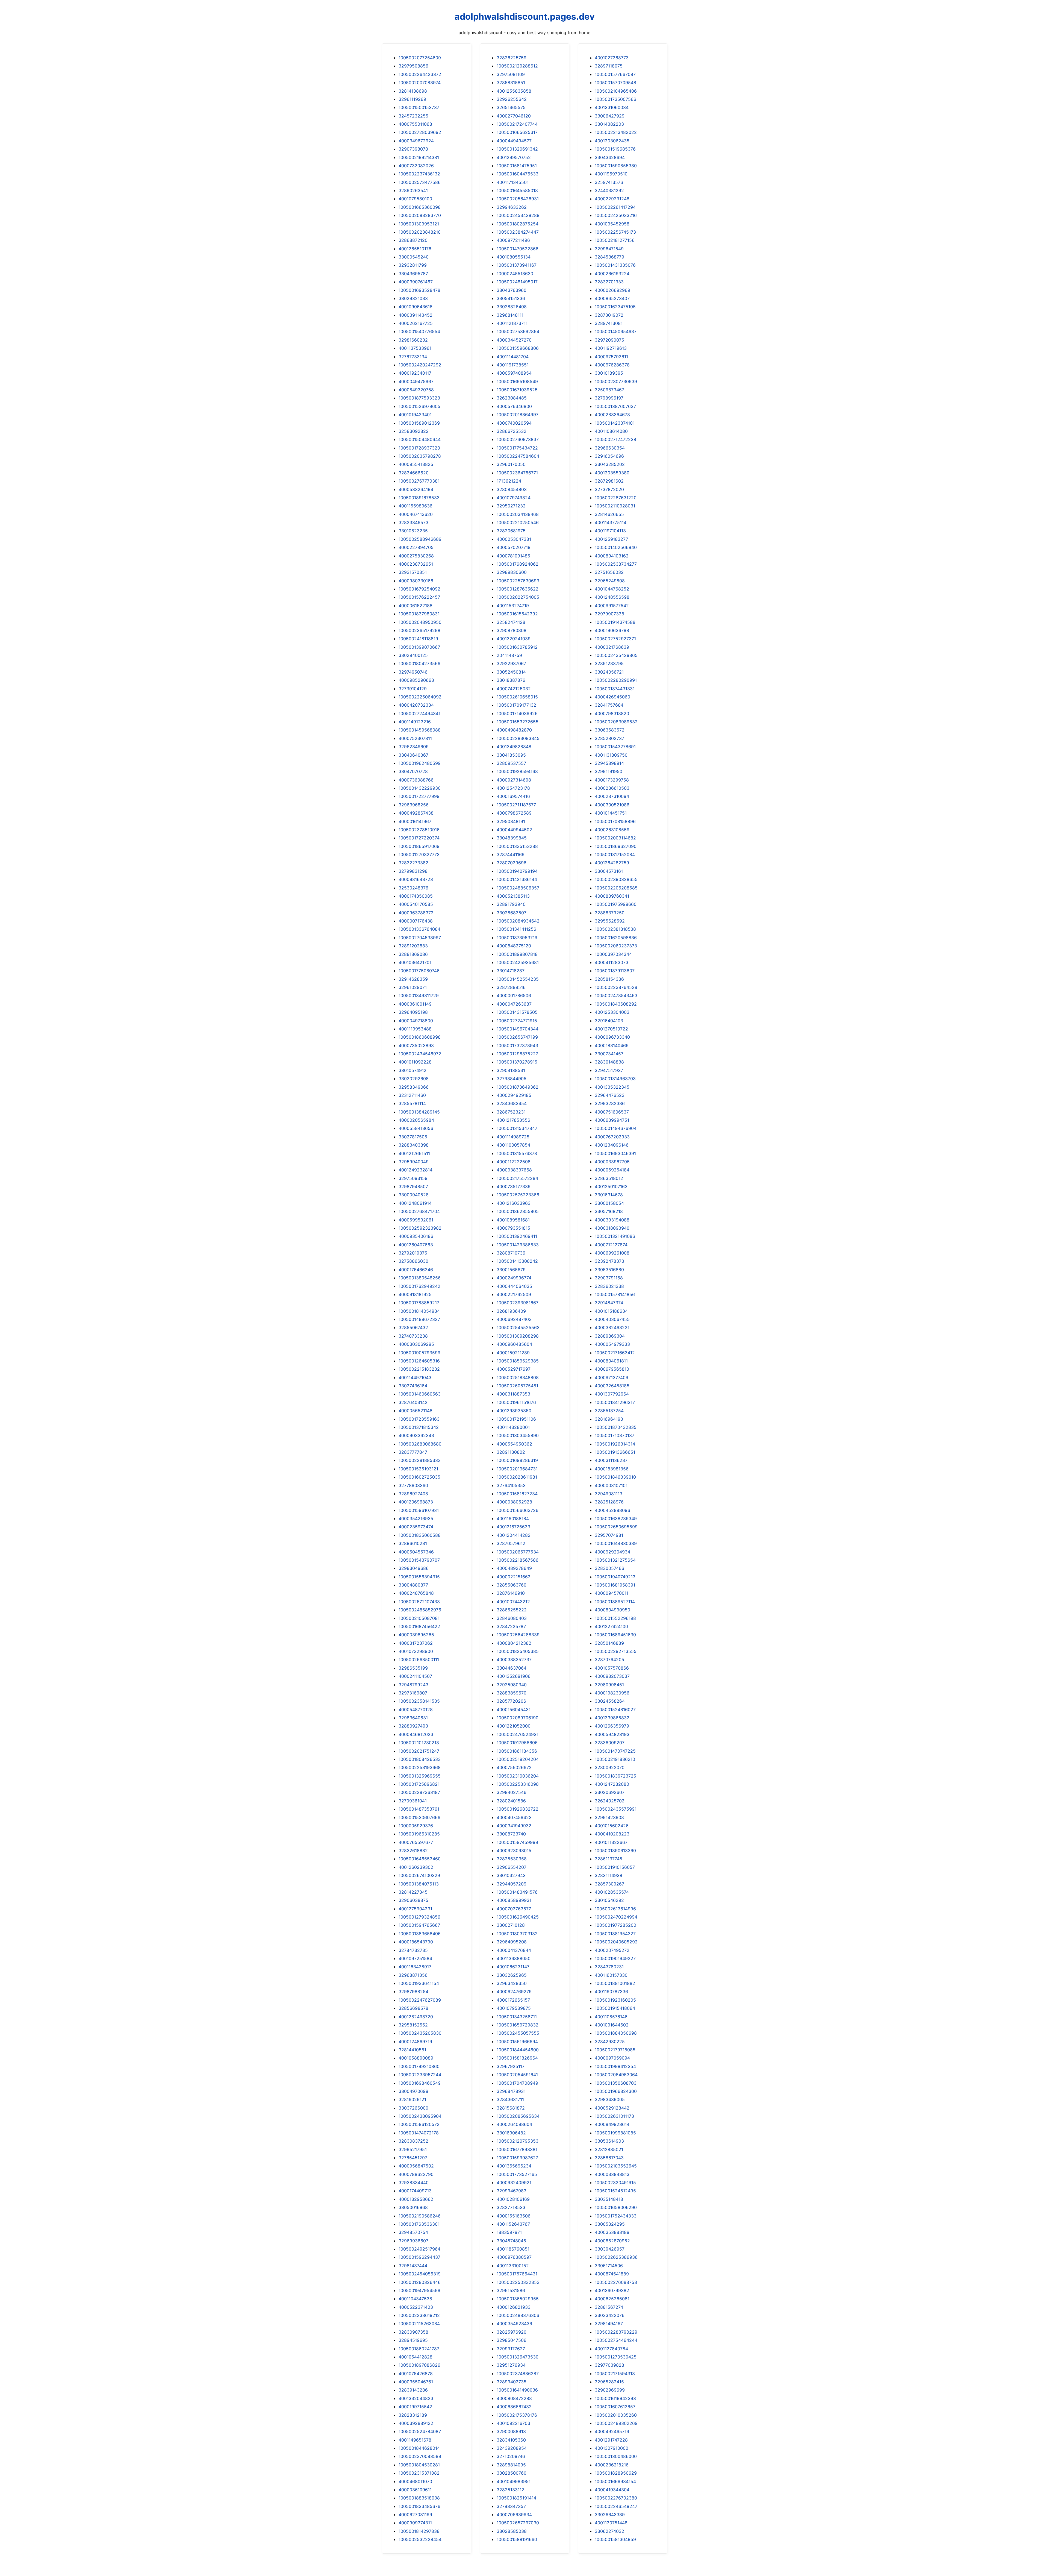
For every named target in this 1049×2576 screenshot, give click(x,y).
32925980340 (512, 1685)
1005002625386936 (616, 2257)
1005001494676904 (616, 1128)
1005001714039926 (517, 713)
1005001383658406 (420, 1934)
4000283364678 (612, 415)
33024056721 (609, 672)
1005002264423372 (420, 74)
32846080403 (512, 1618)
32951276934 (511, 2365)
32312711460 (412, 1095)
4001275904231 (415, 1909)
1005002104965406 (616, 91)
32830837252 (413, 2141)
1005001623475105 (615, 307)
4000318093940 (612, 1228)
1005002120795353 (518, 2141)
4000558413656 (416, 1128)
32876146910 (511, 1593)
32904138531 (511, 1070)
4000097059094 (612, 2058)
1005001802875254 (518, 224)
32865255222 (512, 1610)
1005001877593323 (419, 398)
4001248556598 (612, 597)
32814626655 (609, 514)
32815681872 (511, 2108)
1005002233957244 (420, 2075)
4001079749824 (514, 498)
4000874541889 (612, 2274)
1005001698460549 (420, 2083)
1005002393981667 (518, 1303)
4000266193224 (612, 274)
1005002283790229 (616, 2332)
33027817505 (413, 1137)
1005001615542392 (517, 614)
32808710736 (511, 1253)
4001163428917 (415, 1967)
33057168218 (609, 1211)
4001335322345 (612, 1087)
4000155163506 (514, 2216)
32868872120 (413, 240)
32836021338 (609, 1286)
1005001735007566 (615, 99)
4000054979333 (612, 1344)
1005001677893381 (517, 2149)
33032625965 (512, 1975)
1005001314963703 (615, 1079)
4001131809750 (611, 755)
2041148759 (509, 655)
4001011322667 (611, 1842)
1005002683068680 (420, 1444)
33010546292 (609, 1900)
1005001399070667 (419, 647)
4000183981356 (612, 1469)
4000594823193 (612, 1734)
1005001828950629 (616, 2473)
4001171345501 (513, 182)
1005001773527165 (517, 2174)
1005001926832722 (518, 1809)
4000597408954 (514, 373)
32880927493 (413, 1726)
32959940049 (414, 1162)
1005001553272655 (518, 722)
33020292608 (414, 1079)
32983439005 (610, 2099)
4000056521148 (416, 1411)
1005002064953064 (616, 2075)
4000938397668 (514, 1170)
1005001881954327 (615, 1934)
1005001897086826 (419, 2365)
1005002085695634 (518, 2116)
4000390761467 (416, 282)
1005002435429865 (616, 655)
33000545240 (414, 257)
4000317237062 (416, 1643)
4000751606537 (612, 1112)
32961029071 (413, 987)
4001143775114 (611, 522)
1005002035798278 (420, 456)
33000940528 (414, 1195)
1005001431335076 (615, 265)
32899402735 (512, 2382)
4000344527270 (514, 340)
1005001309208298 (518, 1336)
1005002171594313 (615, 2374)
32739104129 (413, 689)
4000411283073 (612, 962)
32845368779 (609, 257)
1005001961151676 (516, 1402)
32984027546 (512, 1792)
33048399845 (512, 838)
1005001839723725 (615, 1776)
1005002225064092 (420, 697)
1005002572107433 (419, 1602)
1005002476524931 (518, 1734)
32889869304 (610, 1336)
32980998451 (609, 1685)
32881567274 (609, 2307)
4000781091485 (513, 556)
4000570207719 (514, 547)
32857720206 (511, 1701)
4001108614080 (611, 431)
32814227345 (413, 1892)
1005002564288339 (518, 1635)
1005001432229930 (420, 788)
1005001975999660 (616, 904)
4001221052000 (514, 1726)
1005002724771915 (517, 1021)
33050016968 (413, 2207)
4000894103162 (612, 556)
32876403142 (413, 1402)
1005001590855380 (616, 166)
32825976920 (512, 2332)
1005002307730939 (616, 381)
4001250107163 (611, 1186)
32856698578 (413, 2008)
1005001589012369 (419, 423)
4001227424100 (611, 1626)
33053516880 (609, 1270)
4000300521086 (612, 805)
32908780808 (512, 630)
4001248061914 (415, 1203)
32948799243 (413, 1685)
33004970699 (413, 2091)
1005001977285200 (615, 1925)
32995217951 (413, 2149)
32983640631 (413, 1718)
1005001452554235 (518, 979)
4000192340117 (415, 373)
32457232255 (413, 116)
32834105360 (511, 2440)
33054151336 (511, 298)
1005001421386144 (517, 879)
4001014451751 (611, 813)
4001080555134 (514, 257)
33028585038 (512, 2531)
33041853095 (511, 755)
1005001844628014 (419, 2448)
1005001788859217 (419, 1303)
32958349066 (414, 1087)
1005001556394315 (419, 1577)
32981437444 (413, 2266)
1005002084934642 (518, 921)
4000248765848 (416, 1593)
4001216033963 (514, 1203)
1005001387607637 (615, 406)
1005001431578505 (517, 1012)
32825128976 (609, 1502)
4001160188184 (513, 1518)
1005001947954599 (419, 2290)
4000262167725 (416, 323)
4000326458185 (612, 1386)
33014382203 (609, 124)
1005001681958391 (615, 1585)
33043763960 (512, 290)
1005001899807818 (517, 954)
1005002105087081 (419, 1618)
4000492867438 (416, 813)
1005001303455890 (518, 1435)
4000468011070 (415, 2481)
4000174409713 (415, 2191)
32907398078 (413, 149)
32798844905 (512, 1079)
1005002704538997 (420, 938)
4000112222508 (514, 1162)
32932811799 (413, 265)
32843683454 (512, 1103)
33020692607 (610, 1792)
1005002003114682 (615, 838)
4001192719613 (611, 348)
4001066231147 (513, 1967)
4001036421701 (415, 962)
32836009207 (610, 1743)
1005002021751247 (419, 1751)
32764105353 (511, 1485)
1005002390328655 (616, 879)
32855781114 (412, 1103)
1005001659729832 (518, 2025)
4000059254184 (612, 1170)
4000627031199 (415, 2515)
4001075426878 (416, 2374)
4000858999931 (514, 1900)
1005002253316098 (518, 1784)
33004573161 (609, 871)
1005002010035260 (616, 2415)
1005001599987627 (517, 2158)
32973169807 (413, 1693)
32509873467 (609, 390)
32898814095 (511, 2465)
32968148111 (510, 315)
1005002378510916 (419, 830)
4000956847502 (416, 2166)
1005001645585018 (517, 190)
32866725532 (512, 431)
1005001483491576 (517, 1892)
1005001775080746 (419, 971)
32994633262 (512, 207)
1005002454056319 (420, 2274)
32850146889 (609, 1643)
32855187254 (609, 1411)
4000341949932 (514, 1826)
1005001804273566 (419, 663)
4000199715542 (415, 2407)
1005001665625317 (517, 132)
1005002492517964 (419, 2249)
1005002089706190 (518, 1718)
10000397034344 (613, 954)
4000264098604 (514, 2124)
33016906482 (511, 2133)
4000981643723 (416, 879)
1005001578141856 (615, 1294)
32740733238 (413, 1336)
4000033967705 (612, 1162)
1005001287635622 (518, 589)
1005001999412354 (615, 2066)
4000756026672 (514, 1767)
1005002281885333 (420, 1460)
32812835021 (609, 2149)
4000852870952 (612, 2241)
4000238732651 (416, 564)
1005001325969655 (420, 1776)
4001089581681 (513, 1220)
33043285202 (610, 464)
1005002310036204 (518, 1776)
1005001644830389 (616, 1543)
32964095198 (413, 1012)
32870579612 (511, 1543)
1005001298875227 (517, 1054)
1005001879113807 (615, 971)
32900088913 (511, 2431)
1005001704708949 (517, 2083)
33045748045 (511, 2241)
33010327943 (511, 1875)
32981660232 (413, 340)
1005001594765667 (419, 1925)
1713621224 (509, 481)
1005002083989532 (616, 722)
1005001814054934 (419, 1311)
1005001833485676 (419, 2506)
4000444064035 (514, 1286)
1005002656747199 (517, 1037)
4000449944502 (514, 830)
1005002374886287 (518, 2374)
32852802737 (609, 738)
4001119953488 (415, 1029)
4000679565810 (612, 1369)
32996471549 (609, 249)
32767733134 (413, 357)
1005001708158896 (615, 821)
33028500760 (512, 2473)
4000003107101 (611, 1485)
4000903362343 (416, 1435)
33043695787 (413, 274)
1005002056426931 (518, 199)
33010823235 (413, 531)
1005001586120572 (419, 2124)
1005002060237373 (616, 946)
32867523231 (511, 1112)
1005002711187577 (516, 805)
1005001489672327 (419, 1319)
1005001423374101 (615, 423)
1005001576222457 (419, 597)
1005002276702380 (616, 2498)
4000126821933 (514, 2307)
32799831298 (413, 871)
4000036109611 (415, 2490)
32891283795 (609, 663)
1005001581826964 (517, 2058)
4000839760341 (612, 896)
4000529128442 (612, 2108)
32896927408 (413, 1494)
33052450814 (511, 672)
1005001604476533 (518, 174)
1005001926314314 (615, 1444)
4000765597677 (416, 1842)
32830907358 (413, 2332)
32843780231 (609, 1967)
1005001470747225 (615, 1751)
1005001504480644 (420, 439)
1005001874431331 (615, 689)
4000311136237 (611, 1460)
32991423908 (609, 1817)
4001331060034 (612, 107)
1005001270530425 (616, 2357)
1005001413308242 (517, 1261)
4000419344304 (612, 2490)
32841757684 (609, 705)
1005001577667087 (615, 74)
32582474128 (511, 622)
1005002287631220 (616, 498)
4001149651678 (415, 2440)
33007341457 (609, 1054)
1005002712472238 (615, 439)
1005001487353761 (419, 1809)
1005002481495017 (517, 282)
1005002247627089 (420, 2000)
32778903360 (413, 1485)
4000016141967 (415, 821)
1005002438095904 (420, 2116)
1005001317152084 (615, 854)
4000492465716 (612, 2431)
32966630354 (610, 448)
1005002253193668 (420, 1767)
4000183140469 (612, 1045)
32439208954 (512, 2448)
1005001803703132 (517, 1934)
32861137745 (609, 1859)
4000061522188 (416, 606)
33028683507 (512, 913)
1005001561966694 (517, 2042)
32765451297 (413, 2158)
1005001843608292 (616, 1004)
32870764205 (609, 1659)
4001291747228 (611, 2440)
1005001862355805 (518, 1211)
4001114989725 (513, 1137)
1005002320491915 (615, 2183)
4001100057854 (513, 1145)
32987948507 (413, 1186)
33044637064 (512, 1668)
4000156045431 (514, 1709)
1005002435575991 (616, 1809)
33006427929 (610, 116)
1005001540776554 (419, 331)
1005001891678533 (419, 498)
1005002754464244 (616, 2340)
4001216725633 (513, 1527)
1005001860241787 (419, 2349)
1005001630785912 (517, 647)
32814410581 (412, 2050)
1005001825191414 (516, 2498)
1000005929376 (416, 1826)
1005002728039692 (420, 132)
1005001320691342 (517, 149)
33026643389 (610, 2515)
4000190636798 (612, 630)
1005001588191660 (517, 2539)
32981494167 (609, 2324)
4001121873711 (512, 323)
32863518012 (609, 1178)
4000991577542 (612, 606)
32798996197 (609, 398)
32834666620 (414, 473)
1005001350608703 (616, 2083)
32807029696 (512, 863)
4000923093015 (514, 1851)
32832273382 (413, 863)
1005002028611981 (517, 1477)
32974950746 (413, 672)
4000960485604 (514, 1344)
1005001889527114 (615, 1602)
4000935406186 (416, 1236)
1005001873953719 (517, 938)
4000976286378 (612, 365)
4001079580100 (415, 199)
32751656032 (609, 572)
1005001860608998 (420, 1037)
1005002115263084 (419, 2324)
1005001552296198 (615, 1618)
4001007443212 (513, 1602)
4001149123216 (415, 722)
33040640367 (413, 755)
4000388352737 (514, 1659)
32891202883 (413, 946)
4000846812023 (416, 1734)
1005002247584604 (518, 456)
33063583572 (610, 730)
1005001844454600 (518, 2050)
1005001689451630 (615, 1635)
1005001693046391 (615, 1153)
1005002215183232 (419, 1369)
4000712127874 (611, 1245)
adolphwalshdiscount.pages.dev (525, 17)
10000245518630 (515, 274)
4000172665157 (513, 2000)
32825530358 (512, 1859)
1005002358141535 (419, 1701)
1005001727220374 (419, 838)
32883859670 (512, 1693)
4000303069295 (416, 1344)
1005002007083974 (420, 83)
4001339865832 (612, 1718)
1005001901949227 (615, 1958)
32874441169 (511, 854)
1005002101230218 (419, 1743)
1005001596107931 (419, 1510)
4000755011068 (415, 124)
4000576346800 (514, 406)
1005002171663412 (615, 1353)
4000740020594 (514, 423)
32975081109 (511, 74)
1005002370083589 (420, 2456)
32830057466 (609, 1568)
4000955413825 (416, 464)
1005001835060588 (420, 1535)
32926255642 (512, 99)
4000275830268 (416, 556)
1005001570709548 (615, 83)
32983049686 (414, 1568)
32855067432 (413, 1327)
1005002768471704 (419, 1211)
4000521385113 (513, 896)
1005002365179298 (419, 630)
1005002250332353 (518, 2282)
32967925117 (511, 2066)
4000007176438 (416, 921)
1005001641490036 (517, 2390)
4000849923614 (612, 2124)
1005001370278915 (517, 1062)
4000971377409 (612, 1377)
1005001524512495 (615, 2191)
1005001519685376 (615, 149)
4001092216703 (513, 2423)
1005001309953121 (419, 224)
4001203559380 (612, 473)
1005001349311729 (419, 995)
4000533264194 (416, 489)
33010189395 (609, 373)
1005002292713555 (616, 1651)
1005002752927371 (615, 639)
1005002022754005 (518, 597)
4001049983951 (514, 2481)
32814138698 (413, 91)
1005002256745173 (615, 232)
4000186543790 (416, 1942)
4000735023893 (416, 1045)
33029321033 (413, 298)
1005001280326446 (420, 2282)
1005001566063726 (518, 1510)
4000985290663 (416, 680)
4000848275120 (514, 946)
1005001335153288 (517, 846)
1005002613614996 (615, 1909)
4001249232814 (416, 1170)
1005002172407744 (517, 124)
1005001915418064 (615, 2008)
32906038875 (413, 1900)
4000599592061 (416, 1220)
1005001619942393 (615, 2398)
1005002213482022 (616, 132)
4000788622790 (416, 2174)
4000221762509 (514, 1294)
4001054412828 (416, 2357)
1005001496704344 (518, 1029)
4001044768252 (612, 589)
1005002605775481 (517, 1386)
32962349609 (414, 747)
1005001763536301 (419, 2224)
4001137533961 (415, 348)
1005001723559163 (419, 1419)
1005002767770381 (419, 481)
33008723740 (511, 1834)
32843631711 (510, 2099)
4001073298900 (416, 1651)
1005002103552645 (616, 2166)
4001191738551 (513, 365)
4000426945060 (612, 697)
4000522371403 (416, 2307)
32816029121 (412, 2099)
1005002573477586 (420, 182)
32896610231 (413, 1543)
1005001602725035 (419, 1477)
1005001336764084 (419, 929)
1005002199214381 (419, 157)
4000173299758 (612, 780)
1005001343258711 (517, 2017)
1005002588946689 (420, 539)
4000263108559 (612, 830)
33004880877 (413, 1585)
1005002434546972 (420, 1054)
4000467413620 (416, 514)
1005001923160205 (615, 2000)
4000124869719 (415, 2042)
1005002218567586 (518, 1560)
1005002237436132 (419, 174)
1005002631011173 (614, 2116)
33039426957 (610, 2249)
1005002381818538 (615, 929)
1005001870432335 (616, 1427)
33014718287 (511, 971)
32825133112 (510, 2490)
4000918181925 (415, 1294)
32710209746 (511, 2456)
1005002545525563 (518, 1327)
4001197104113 (610, 531)
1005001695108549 (517, 381)
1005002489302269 (616, 2423)
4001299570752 (514, 157)
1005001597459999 (517, 1842)
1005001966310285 (419, 1834)
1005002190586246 (420, 2216)
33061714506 (609, 2266)
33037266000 (413, 2108)
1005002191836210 (615, 1759)
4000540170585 (416, 904)
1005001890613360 (615, 1851)
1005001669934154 (615, 2481)
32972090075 (609, 340)
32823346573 (413, 522)
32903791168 (609, 1278)
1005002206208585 (616, 888)
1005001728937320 (419, 448)
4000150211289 (513, 1353)
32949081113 (609, 1494)
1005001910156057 (615, 1867)
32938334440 (414, 2183)
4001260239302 (416, 1867)
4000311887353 (513, 1394)
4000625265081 (612, 2299)
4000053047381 (514, 539)
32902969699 (610, 2390)
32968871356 (413, 1975)
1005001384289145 (419, 1112)
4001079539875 (514, 2008)
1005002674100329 (419, 1875)
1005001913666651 (615, 1452)
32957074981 (609, 1535)
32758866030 (413, 1261)
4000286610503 (612, 788)
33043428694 (610, 157)
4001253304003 (612, 1012)
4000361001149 (415, 1004)
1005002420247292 (420, 365)
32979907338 (609, 614)
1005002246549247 (616, 2506)
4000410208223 (612, 1834)
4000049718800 (416, 1021)
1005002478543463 (616, 995)
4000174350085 (416, 896)
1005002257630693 (518, 581)
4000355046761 (416, 2382)
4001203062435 (612, 141)
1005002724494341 (419, 713)
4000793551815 (513, 1228)
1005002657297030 (518, 2523)
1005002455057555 (518, 2033)
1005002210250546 (518, 522)
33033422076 (610, 2315)
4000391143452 (416, 315)
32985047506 (512, 2340)
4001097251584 (415, 1958)
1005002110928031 (615, 506)
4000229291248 (612, 199)
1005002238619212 (419, 2315)
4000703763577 (514, 1909)
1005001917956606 (517, 1743)
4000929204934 (612, 1552)
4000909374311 (415, 2523)
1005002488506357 (518, 888)
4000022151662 (514, 1577)
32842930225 (610, 2042)
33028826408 (512, 307)
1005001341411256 (516, 929)
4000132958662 (416, 2199)
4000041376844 (514, 1950)
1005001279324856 (419, 1917)
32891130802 (511, 1452)
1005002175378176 (517, 2415)
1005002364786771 (517, 473)
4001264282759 (612, 863)
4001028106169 (513, 2199)
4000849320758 (416, 390)
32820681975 (511, 531)
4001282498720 (416, 2017)
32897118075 (609, 66)
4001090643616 (416, 307)
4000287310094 (612, 796)
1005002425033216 (616, 215)
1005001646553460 (420, 1859)
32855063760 (512, 1585)
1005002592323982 (420, 1228)
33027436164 (413, 1386)
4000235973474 (416, 1527)
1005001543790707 (419, 1560)
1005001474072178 (419, 2133)
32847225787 (511, 1626)
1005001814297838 (419, 2531)
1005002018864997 (518, 415)
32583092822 (414, 431)
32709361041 (413, 1801)
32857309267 (609, 1884)
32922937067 (511, 663)
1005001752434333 (616, 2216)
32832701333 (609, 282)
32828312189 (413, 2415)
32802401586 (511, 1801)
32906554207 (512, 1867)
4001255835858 (514, 91)
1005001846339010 (615, 1477)
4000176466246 (416, 1270)
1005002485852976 (420, 1610)
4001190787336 (611, 1992)
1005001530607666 (419, 1817)
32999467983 (512, 2191)
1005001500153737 (419, 107)
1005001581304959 (615, 2539)
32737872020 (609, 489)
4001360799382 (612, 2290)
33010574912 (412, 1070)
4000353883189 (612, 2232)
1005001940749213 (615, 1577)
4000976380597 (514, 2257)
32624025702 (610, 1801)
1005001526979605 (419, 406)
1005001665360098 (420, 207)
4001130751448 (611, 2523)
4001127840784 (611, 2349)
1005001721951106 (516, 1419)
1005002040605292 (616, 1942)
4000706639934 (514, 2515)
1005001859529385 (518, 1361)
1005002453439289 (518, 215)
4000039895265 (416, 1635)
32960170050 (511, 464)
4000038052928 (514, 1502)
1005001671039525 (517, 390)
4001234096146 (612, 1145)
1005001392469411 (517, 1236)
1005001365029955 (518, 2299)
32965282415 (609, 2382)
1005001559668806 (518, 348)
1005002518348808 (518, 1377)
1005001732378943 (517, 1045)
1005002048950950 (420, 622)
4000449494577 (514, 141)
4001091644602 (612, 2025)
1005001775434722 (517, 448)
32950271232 (511, 506)
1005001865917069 (419, 846)
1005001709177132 (516, 705)
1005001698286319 (517, 1460)
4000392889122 (416, 2423)
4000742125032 (514, 689)
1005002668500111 (419, 1659)
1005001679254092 (419, 589)
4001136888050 (514, 1958)
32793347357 (511, 2506)
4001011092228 (415, 1062)
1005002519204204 (518, 1759)
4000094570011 (612, 1593)
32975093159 (413, 1178)
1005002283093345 (518, 738)
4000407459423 (514, 1817)
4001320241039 (514, 639)
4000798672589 (514, 813)
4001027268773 (612, 58)
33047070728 (413, 771)
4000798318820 (612, 713)
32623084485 (512, 398)
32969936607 (413, 2241)
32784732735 (413, 1950)
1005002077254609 (420, 58)
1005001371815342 (419, 1427)
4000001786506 (514, 995)
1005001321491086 (615, 1236)
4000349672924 (416, 141)
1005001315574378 (517, 1153)
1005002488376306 (518, 2315)
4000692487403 (514, 1319)
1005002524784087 (420, 2431)
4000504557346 (416, 1552)
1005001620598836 (616, 938)
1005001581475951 (517, 166)
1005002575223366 (518, 1195)
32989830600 (512, 572)
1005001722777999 (419, 796)
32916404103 (609, 1021)
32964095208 (512, 1942)
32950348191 (511, 821)
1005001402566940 (616, 547)
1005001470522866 (518, 249)
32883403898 (414, 1145)
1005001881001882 (615, 1983)
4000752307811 (415, 738)
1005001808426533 (420, 1759)
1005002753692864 (518, 331)
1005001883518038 (419, 2498)
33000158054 (609, 1203)
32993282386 (610, 1103)
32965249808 (610, 581)
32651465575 (511, 107)
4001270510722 (611, 1029)
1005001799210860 (419, 2066)
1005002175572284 (517, 1178)
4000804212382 (514, 1643)
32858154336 (609, 979)
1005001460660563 (420, 1394)
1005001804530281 (419, 2465)
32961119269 (412, 99)
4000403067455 (612, 1319)
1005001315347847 (517, 1128)
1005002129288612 (517, 66)
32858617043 (609, 2158)
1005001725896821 (419, 1784)
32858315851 (511, 83)
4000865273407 (612, 298)
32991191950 (609, 771)
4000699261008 (612, 1253)
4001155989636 (416, 506)
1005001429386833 (518, 1245)
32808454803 (512, 489)
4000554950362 (514, 1444)
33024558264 (610, 1701)
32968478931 (511, 2091)
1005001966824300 (616, 2091)
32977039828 (609, 2365)
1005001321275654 (615, 1560)
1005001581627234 (517, 1494)
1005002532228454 (420, 2539)
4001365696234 (514, 2166)
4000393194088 (612, 1220)
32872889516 (511, 987)
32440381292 (609, 190)
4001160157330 (611, 1975)
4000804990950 (612, 1610)
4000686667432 (514, 2407)
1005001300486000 (616, 2456)
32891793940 (511, 904)
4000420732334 (416, 705)
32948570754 (413, 2232)
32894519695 (413, 2340)
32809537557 (511, 763)
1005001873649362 (518, 1087)
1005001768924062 (518, 564)
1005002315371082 (419, 2473)
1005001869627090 (616, 846)
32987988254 (413, 1992)
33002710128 (511, 1925)
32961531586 (511, 2290)
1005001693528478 (419, 290)
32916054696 (609, 456)
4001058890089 (416, 2058)
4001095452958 (612, 224)
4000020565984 (416, 1120)
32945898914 (609, 763)
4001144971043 (415, 1377)
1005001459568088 (420, 730)
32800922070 (610, 1767)
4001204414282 (514, 1535)
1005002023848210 (420, 232)
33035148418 (609, 2199)
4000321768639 (612, 647)
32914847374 (609, 1303)
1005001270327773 (419, 854)
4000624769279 (514, 1992)
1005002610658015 (517, 697)
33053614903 (609, 2141)
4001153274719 (513, 606)
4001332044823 (416, 2398)
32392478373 (609, 1261)
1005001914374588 (615, 622)
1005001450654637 (616, 331)
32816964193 (609, 1419)
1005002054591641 (517, 2075)
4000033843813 (612, 2174)
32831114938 (609, 1875)
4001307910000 (612, 2448)
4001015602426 (612, 1826)
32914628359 (413, 979)
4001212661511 (414, 1153)
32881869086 (413, 954)
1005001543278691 (615, 747)
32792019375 (413, 1253)
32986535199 (413, 1668)
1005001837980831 (419, 614)
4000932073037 (612, 1676)
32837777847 (413, 1452)
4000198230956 (612, 1693)
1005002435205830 (420, 2033)
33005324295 (610, 2224)
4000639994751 (612, 1120)
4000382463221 (612, 1327)
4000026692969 (612, 290)
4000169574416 (513, 796)
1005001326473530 (518, 2357)
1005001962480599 (420, 763)
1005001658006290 (616, 2207)
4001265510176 (415, 249)
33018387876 (511, 680)
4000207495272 (612, 1950)
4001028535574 (612, 1892)
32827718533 (511, 2207)
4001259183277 (611, 539)
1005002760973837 (518, 439)
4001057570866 (612, 1668)
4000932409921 (514, 2183)
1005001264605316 (419, 1361)
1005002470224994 (616, 1917)
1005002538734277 (616, 564)
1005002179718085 (615, 2050)
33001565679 (511, 1270)
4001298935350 (514, 1411)
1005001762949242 (419, 1286)
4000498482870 (514, 730)
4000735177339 (514, 1186)
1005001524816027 (615, 1709)
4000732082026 (416, 166)
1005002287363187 (419, 1792)
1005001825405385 (518, 1651)
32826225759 (512, 58)
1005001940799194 (517, 871)
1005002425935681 (518, 962)
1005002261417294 (615, 207)
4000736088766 (416, 780)
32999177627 (511, 2349)
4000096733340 (612, 1037)
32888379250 (610, 913)
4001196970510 (611, 174)
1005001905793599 (419, 1353)
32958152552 (413, 2025)
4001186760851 (513, 2249)
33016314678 (609, 1195)
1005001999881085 (615, 2133)
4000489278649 (514, 1568)
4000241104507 (415, 1676)
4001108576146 (611, 2017)
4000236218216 (612, 2465)
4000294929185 (514, 1095)
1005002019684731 (517, 1469)
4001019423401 (415, 415)
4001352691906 (514, 1676)
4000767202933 (612, 1137)
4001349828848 (514, 747)
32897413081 (609, 323)
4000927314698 (514, 780)
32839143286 (413, 2390)
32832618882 (413, 1851)
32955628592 (610, 921)
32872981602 (609, 481)
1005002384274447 (518, 232)
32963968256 (414, 805)
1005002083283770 (420, 215)
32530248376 (413, 888)
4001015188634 (611, 1311)
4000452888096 (612, 1510)
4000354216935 (416, 1518)
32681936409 (511, 1311)
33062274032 (609, 2531)
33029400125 (413, 655)
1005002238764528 (616, 987)
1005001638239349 (616, 1518)
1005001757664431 (517, 2274)
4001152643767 (513, 2224)
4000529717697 (514, 1369)
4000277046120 (514, 116)
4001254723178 (513, 788)
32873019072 (609, 315)
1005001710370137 (615, 1435)
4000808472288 (514, 2398)
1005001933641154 (419, 1983)
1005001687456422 (419, 1626)
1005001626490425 (518, 1917)
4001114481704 (513, 357)
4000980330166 (416, 581)
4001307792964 (612, 1394)
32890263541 (413, 190)
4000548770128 (416, 1709)
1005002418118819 (418, 639)
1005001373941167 (517, 265)
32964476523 (610, 1095)
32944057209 (512, 1884)
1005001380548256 (420, 1278)
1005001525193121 (418, 1469)
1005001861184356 (517, 1751)
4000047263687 (514, 1004)
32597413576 (609, 182)
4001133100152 (513, 2266)
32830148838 (609, 1062)
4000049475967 (416, 381)
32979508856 (413, 66)
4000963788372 (416, 913)
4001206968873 (416, 1502)
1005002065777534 (518, 1552)
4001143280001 (513, 1427)
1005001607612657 (615, 2407)
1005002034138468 (518, 514)
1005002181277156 (615, 240)
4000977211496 (513, 240)
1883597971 (509, 2232)
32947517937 (609, 1070)
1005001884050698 (616, 2033)
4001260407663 (416, 1245)
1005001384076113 (419, 1884)
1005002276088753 (616, 2282)
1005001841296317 (615, 1402)
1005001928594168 (517, 771)
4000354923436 (514, 2324)
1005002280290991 (616, 680)
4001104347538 (415, 2299)
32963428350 (512, 1983)
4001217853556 (513, 1120)
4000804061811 (611, 1361)
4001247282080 (612, 1784)
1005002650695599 (616, 1527)
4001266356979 (612, 1726)
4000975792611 (611, 357)
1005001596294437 (419, 2257)
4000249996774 (514, 1278)
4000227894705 (416, 547)
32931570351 (413, 572)
